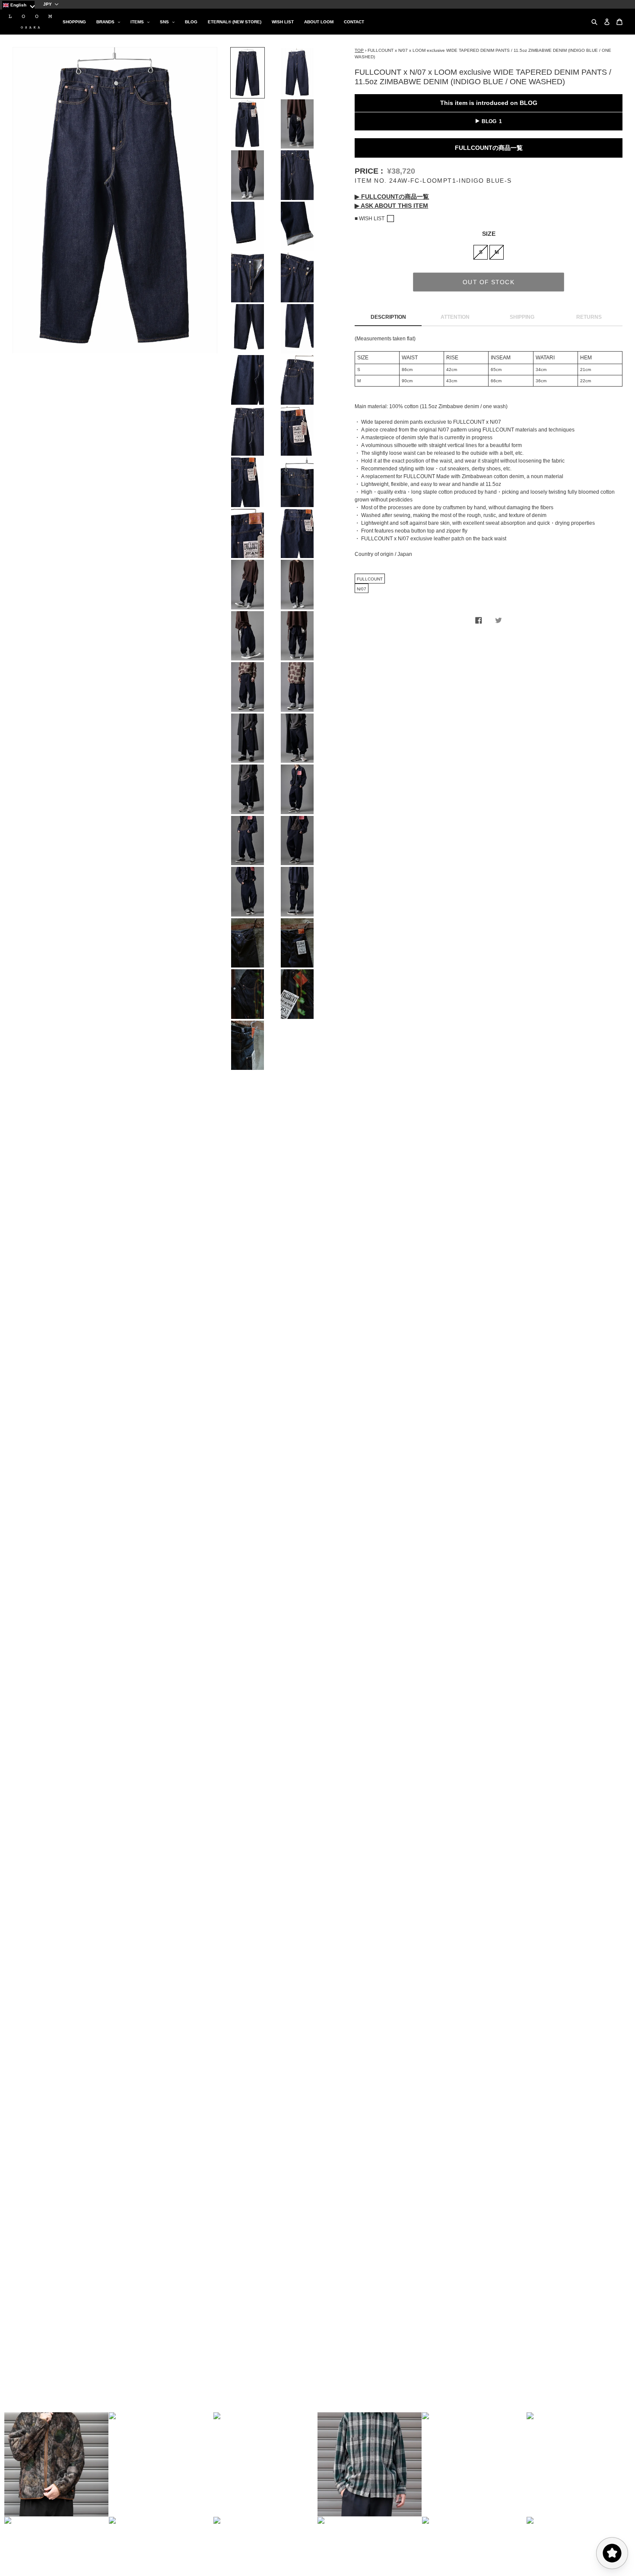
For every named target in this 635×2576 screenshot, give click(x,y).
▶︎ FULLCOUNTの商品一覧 (392, 197)
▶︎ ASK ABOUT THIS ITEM (391, 206)
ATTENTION (455, 317)
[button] (57, 2464)
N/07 (362, 589)
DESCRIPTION (388, 317)
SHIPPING (522, 317)
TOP (359, 50)
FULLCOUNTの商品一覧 (489, 148)
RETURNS (589, 317)
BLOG (489, 121)
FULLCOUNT (370, 579)
